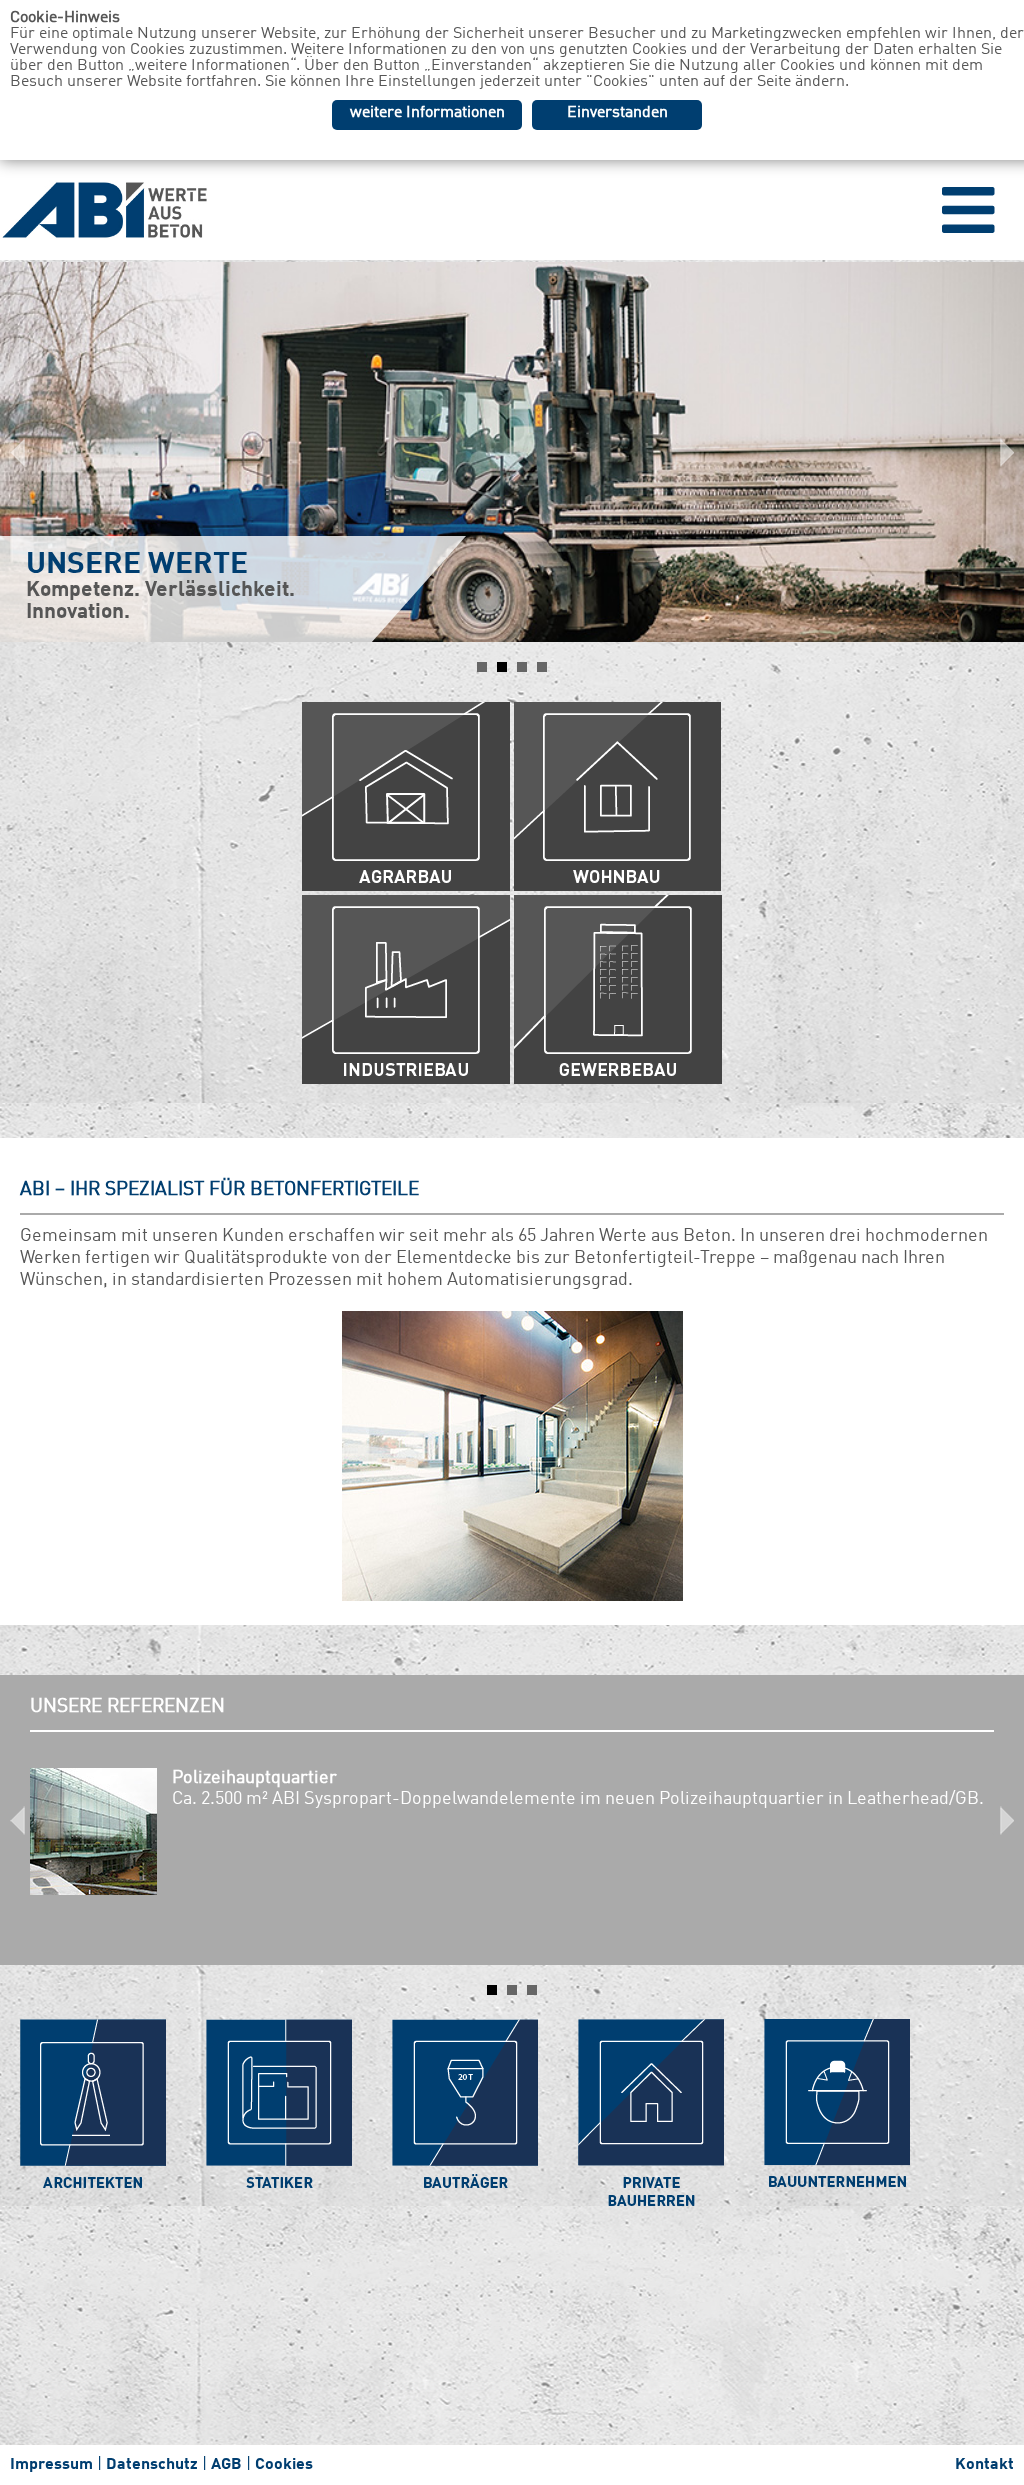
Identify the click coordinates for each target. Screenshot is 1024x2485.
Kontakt (984, 2465)
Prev (26, 452)
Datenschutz (152, 2465)
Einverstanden (617, 113)
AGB (226, 2465)
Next (998, 452)
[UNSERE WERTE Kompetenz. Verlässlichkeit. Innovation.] (512, 317)
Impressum (51, 2465)
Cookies (284, 2465)
